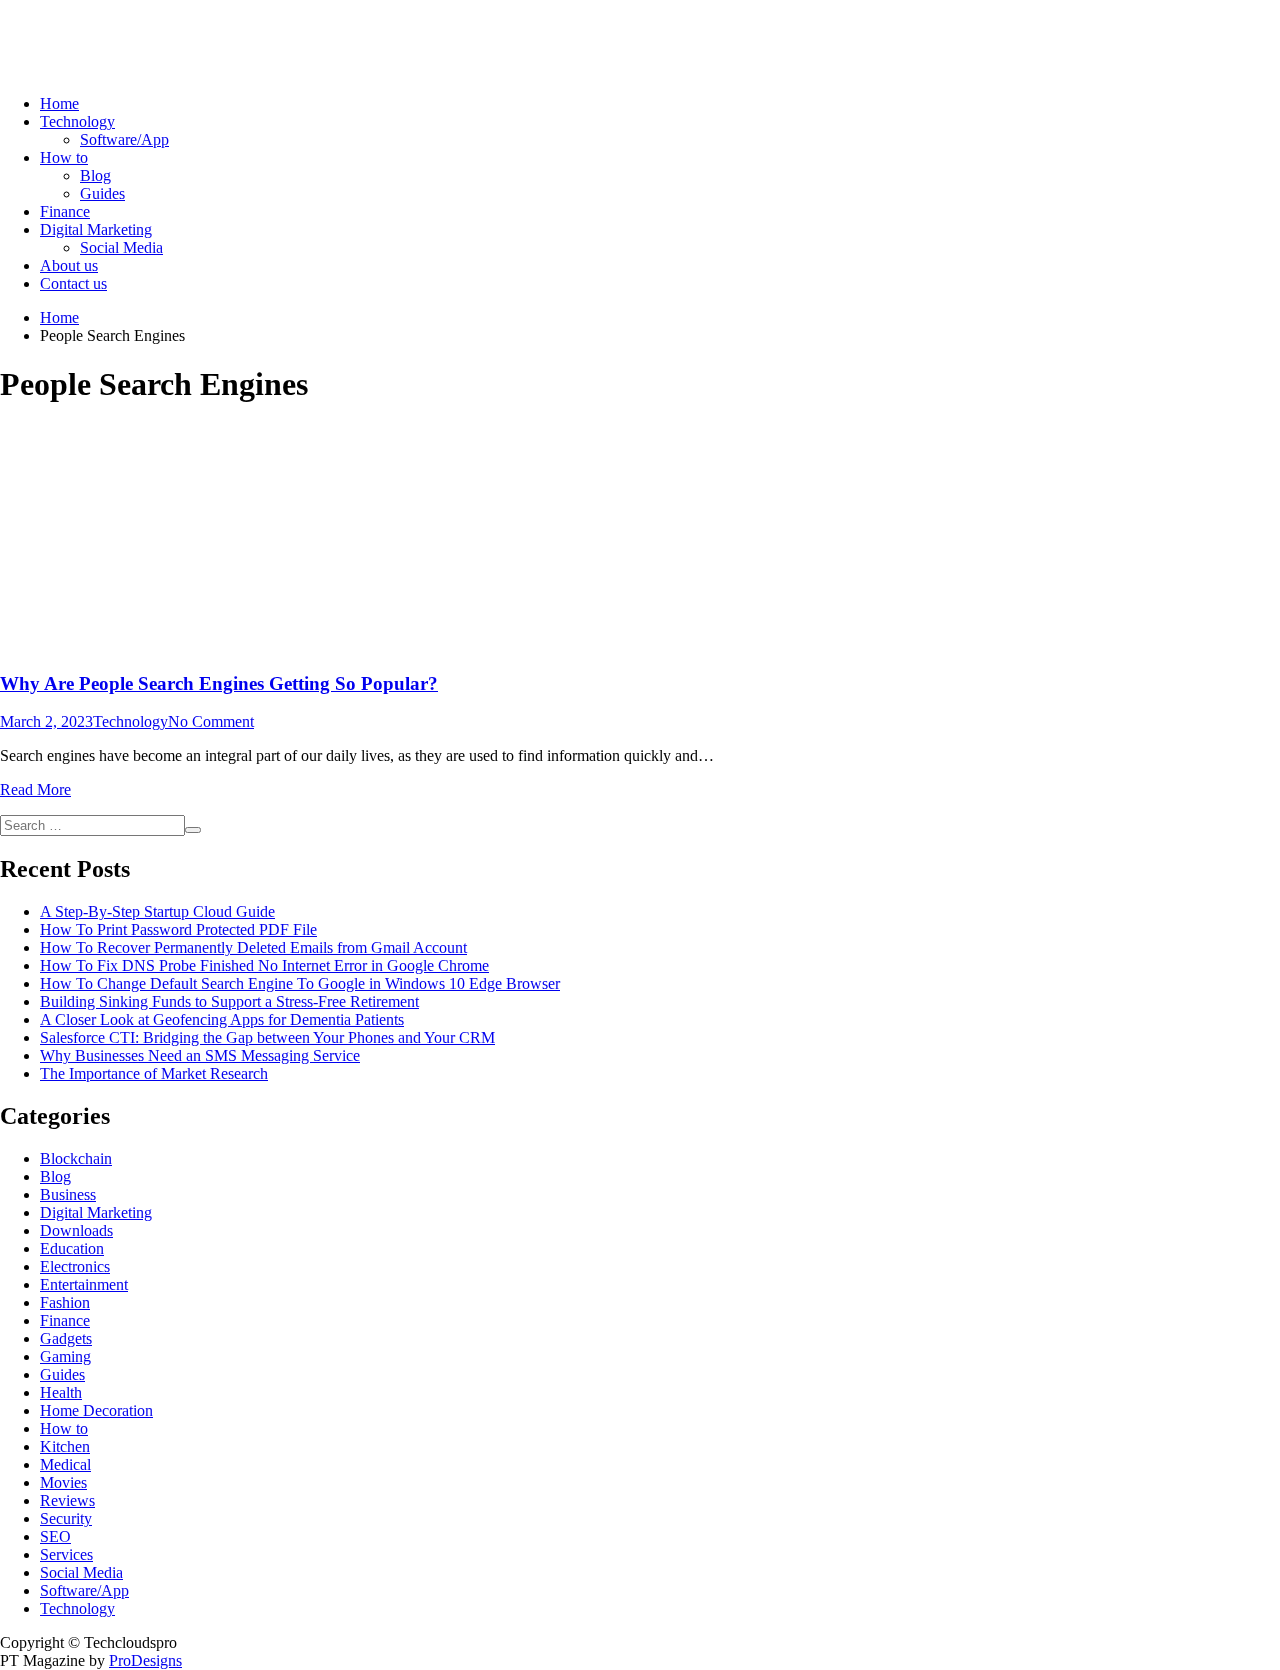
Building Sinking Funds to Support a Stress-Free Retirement (229, 1001)
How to (64, 157)
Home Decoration (96, 1410)
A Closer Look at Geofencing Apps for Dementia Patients (222, 1019)
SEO (55, 1536)
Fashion (65, 1302)
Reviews (67, 1500)
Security (66, 1518)
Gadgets (66, 1338)
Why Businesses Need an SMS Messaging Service (200, 1055)
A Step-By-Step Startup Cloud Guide (157, 911)
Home (59, 103)
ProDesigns (145, 1660)
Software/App (124, 139)
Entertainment (84, 1284)
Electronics (75, 1266)
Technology (77, 121)
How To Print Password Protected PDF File (178, 929)
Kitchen (65, 1446)
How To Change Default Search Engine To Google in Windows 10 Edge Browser (300, 983)
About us (69, 265)
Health (61, 1392)
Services (66, 1554)
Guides (102, 193)
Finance (65, 211)
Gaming (65, 1356)
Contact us (73, 283)
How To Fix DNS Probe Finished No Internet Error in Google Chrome (264, 965)
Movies (63, 1482)
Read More (35, 789)
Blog (95, 175)
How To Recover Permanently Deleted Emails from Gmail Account (253, 947)
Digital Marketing (96, 229)
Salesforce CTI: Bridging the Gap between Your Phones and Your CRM (267, 1037)
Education (72, 1248)
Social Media (121, 247)
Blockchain (76, 1158)
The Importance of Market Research (154, 1073)
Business (68, 1194)
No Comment (211, 721)
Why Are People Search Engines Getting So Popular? (219, 683)
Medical (65, 1464)
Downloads (76, 1230)
